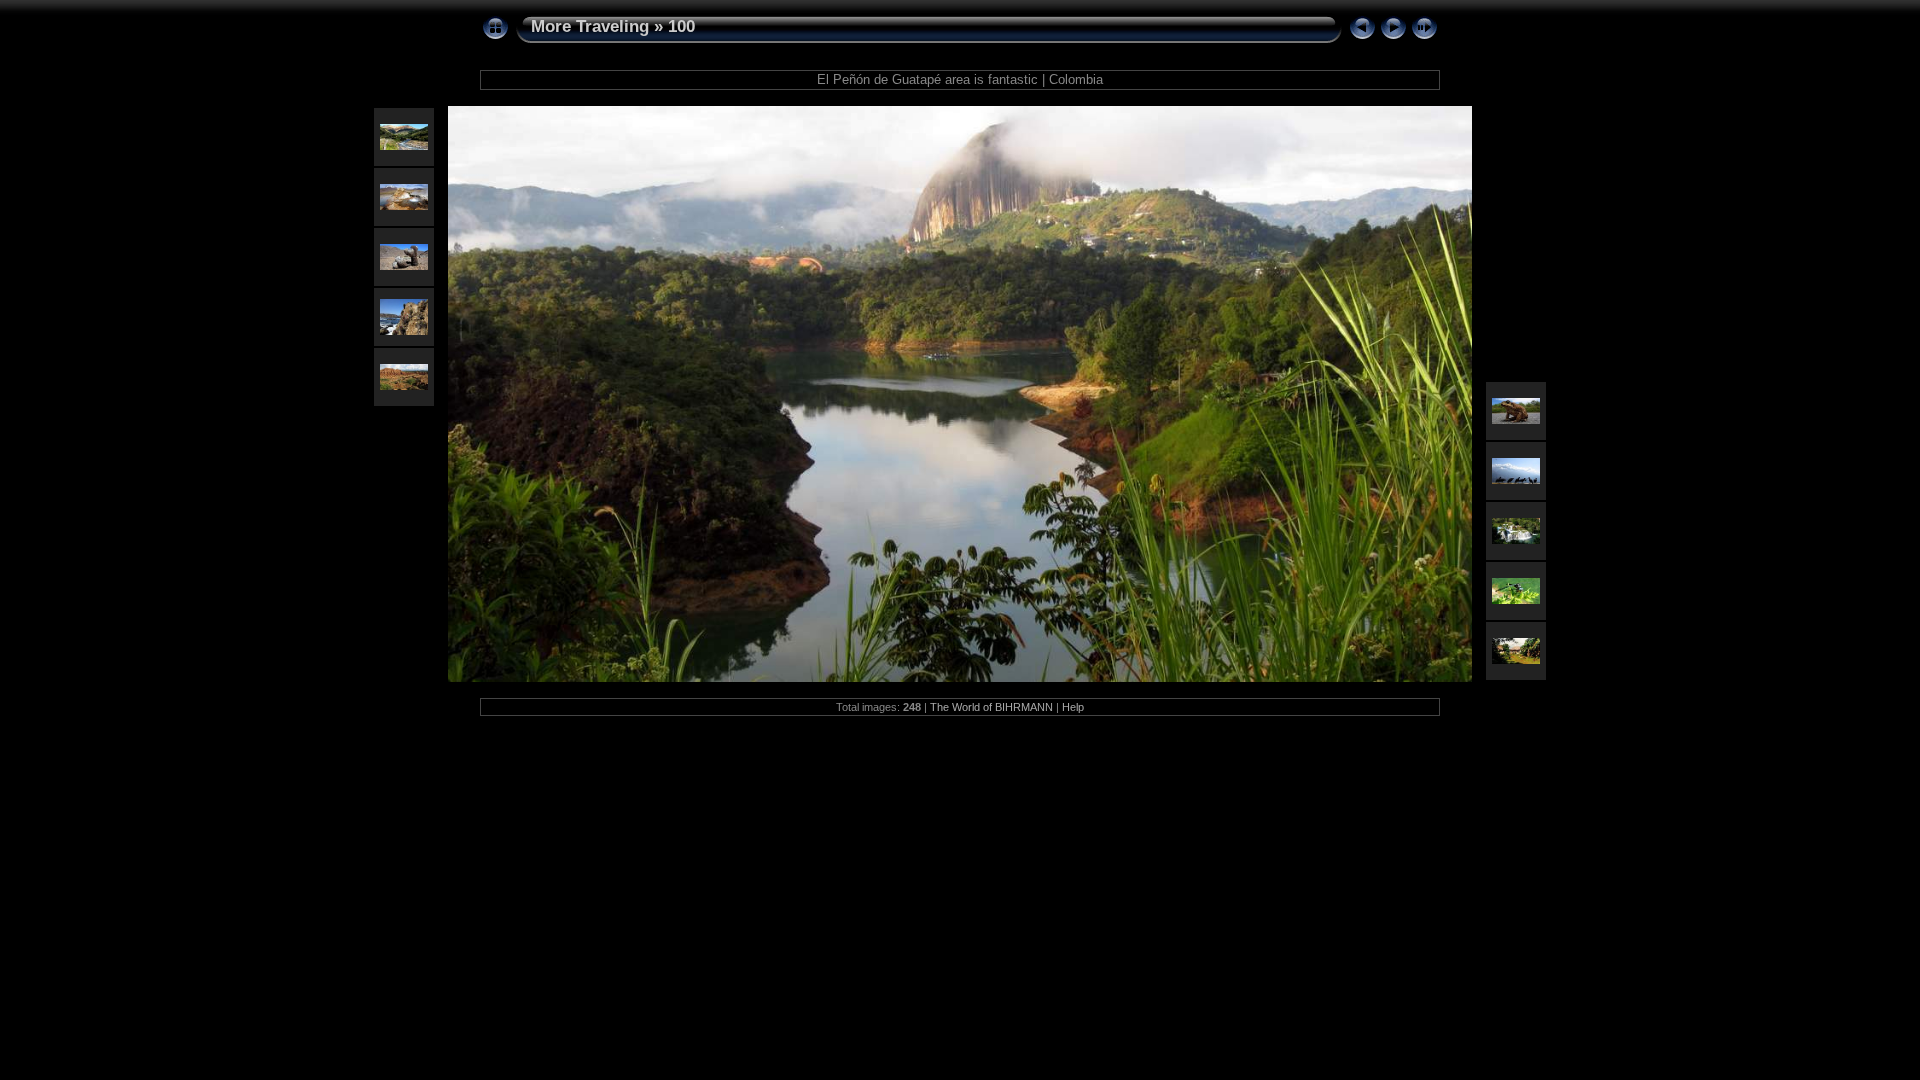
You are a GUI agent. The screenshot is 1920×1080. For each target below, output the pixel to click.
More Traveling (590, 26)
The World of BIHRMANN (991, 707)
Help (1073, 707)
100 (681, 26)
